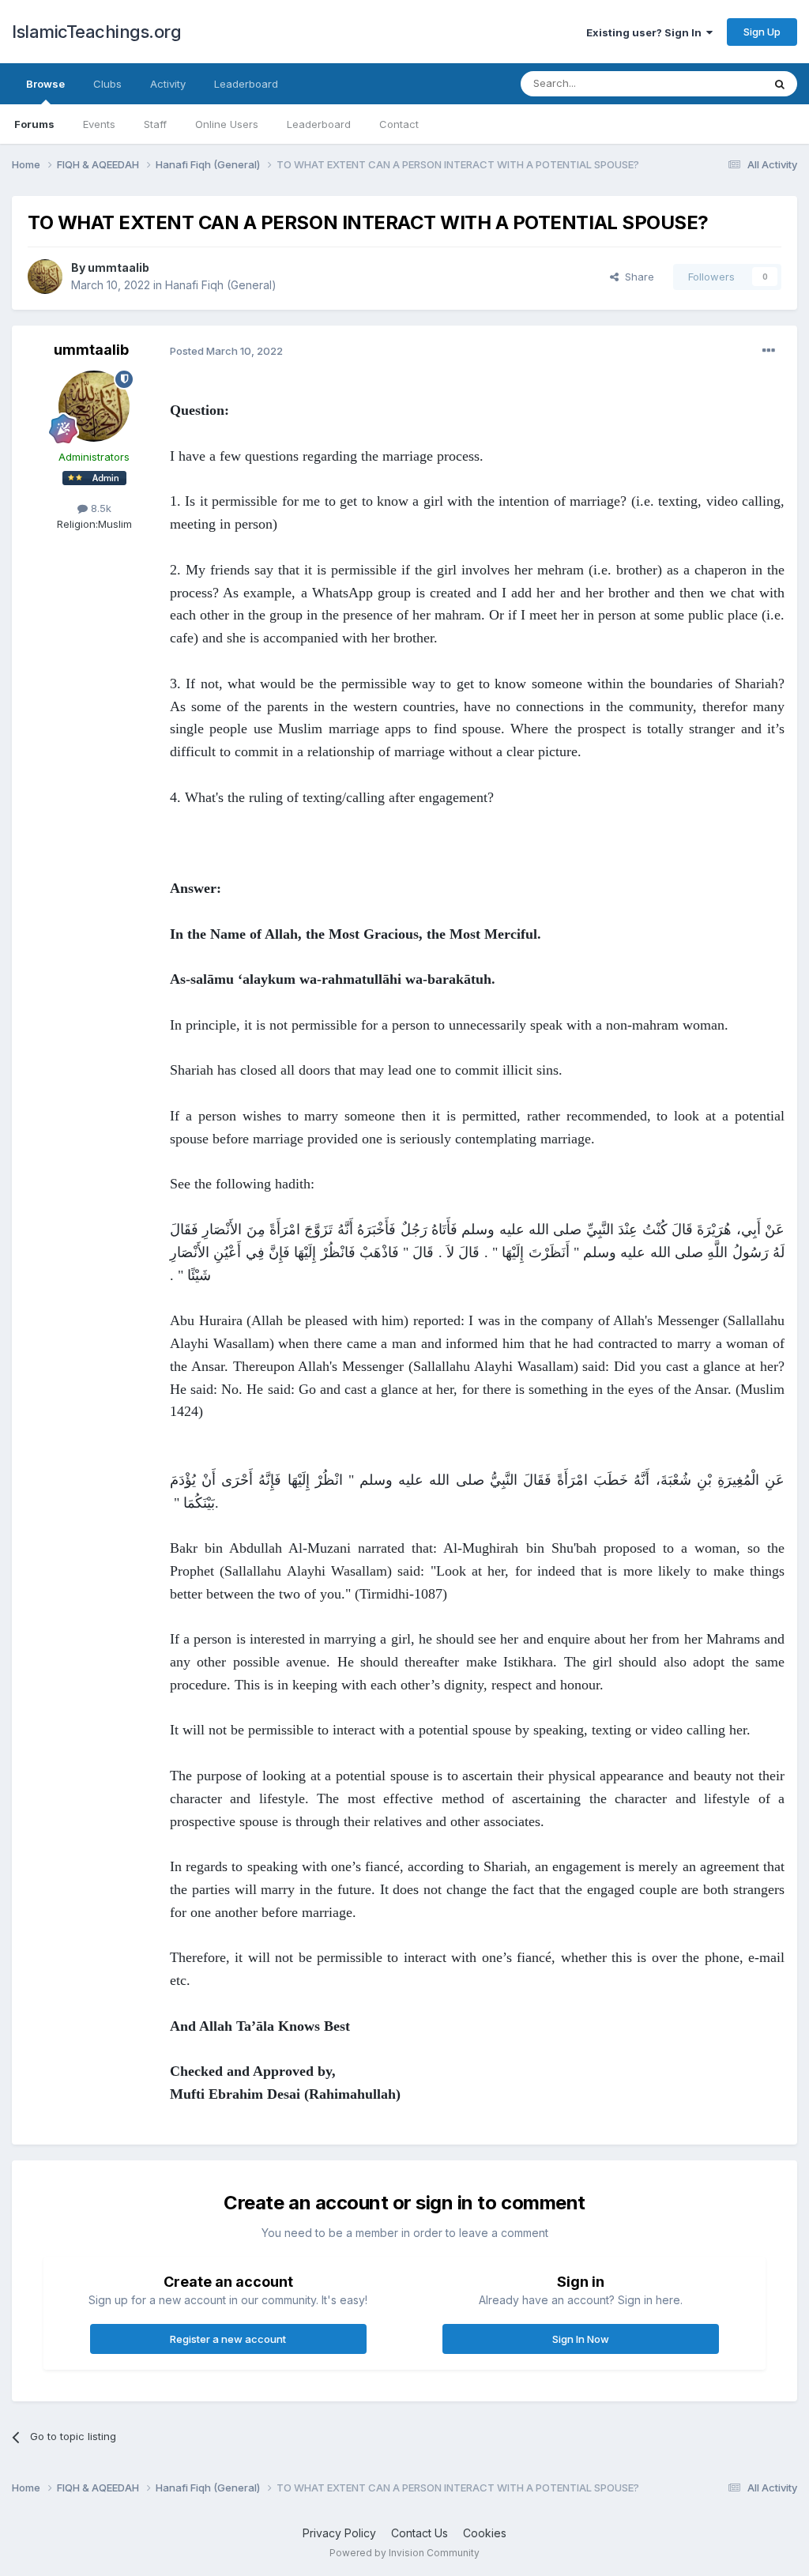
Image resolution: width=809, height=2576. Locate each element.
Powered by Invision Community (404, 2553)
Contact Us (420, 2533)
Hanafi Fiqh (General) (221, 285)
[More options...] (769, 351)
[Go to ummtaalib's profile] (45, 277)
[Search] (780, 84)
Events (99, 124)
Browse (45, 84)
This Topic (716, 83)
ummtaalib (119, 267)
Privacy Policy (339, 2533)
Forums (34, 124)
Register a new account (228, 2339)
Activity (168, 84)
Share (636, 277)
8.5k (100, 508)
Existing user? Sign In (646, 32)
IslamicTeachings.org (96, 32)
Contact (399, 124)
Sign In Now (581, 2339)
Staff (155, 124)
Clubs (107, 84)
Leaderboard (319, 124)
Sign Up (762, 32)
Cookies (485, 2533)
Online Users (227, 124)
